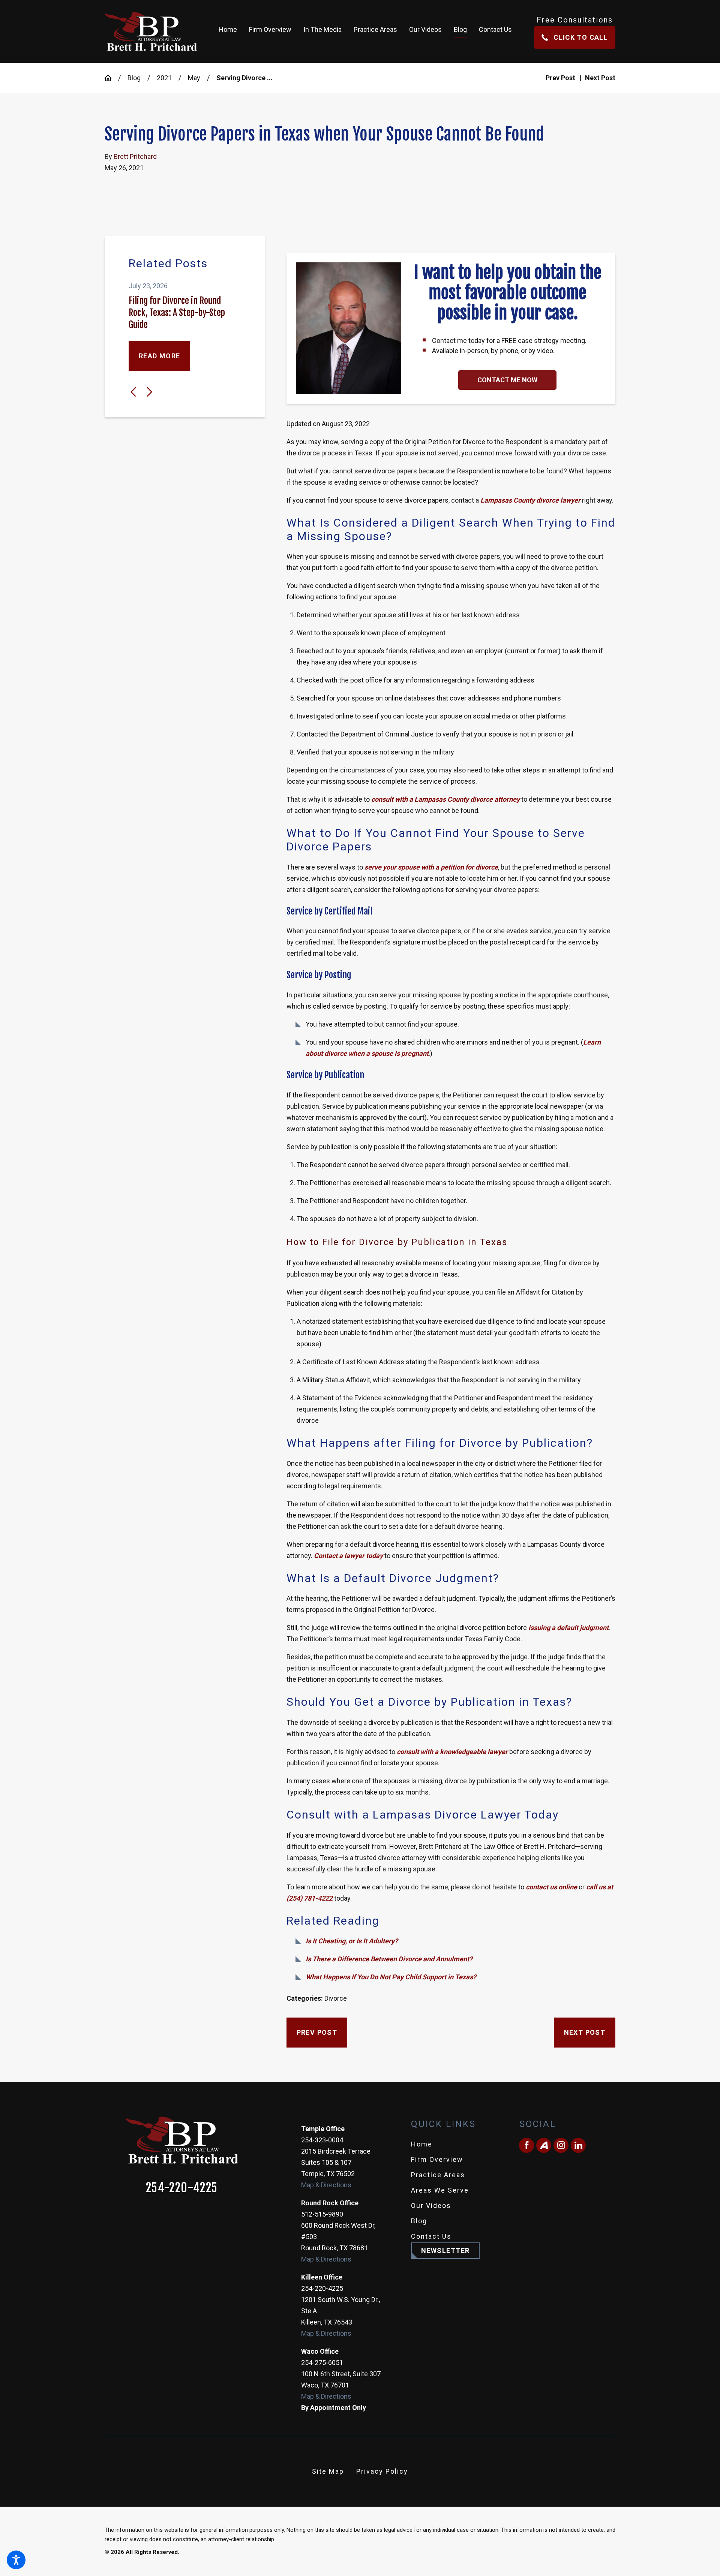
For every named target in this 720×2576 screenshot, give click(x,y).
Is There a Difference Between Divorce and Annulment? (389, 1959)
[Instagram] (561, 2145)
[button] (16, 2560)
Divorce (336, 1998)
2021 (164, 78)
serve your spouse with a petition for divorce (431, 867)
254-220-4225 (182, 2188)
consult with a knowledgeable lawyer (452, 1752)
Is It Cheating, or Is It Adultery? (352, 1941)
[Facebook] (526, 2145)
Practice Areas (438, 2175)
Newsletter (445, 2250)
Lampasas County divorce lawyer (530, 500)
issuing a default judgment (568, 1628)
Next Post (585, 2032)
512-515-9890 (322, 2214)
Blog (134, 78)
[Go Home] (111, 78)
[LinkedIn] (578, 2145)
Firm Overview (437, 2159)
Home (422, 2144)
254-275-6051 (322, 2363)
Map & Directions (326, 2185)
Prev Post (317, 2032)
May (194, 78)
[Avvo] (544, 2145)
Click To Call (581, 37)
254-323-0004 (322, 2140)
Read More (160, 356)
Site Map (328, 2471)
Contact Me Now (507, 380)
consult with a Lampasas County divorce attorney (445, 799)
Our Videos (431, 2206)
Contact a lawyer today (348, 1556)
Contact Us (431, 2236)
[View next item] (149, 392)
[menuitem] (231, 31)
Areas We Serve (440, 2190)
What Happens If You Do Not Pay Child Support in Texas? (391, 1977)
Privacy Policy (382, 2471)
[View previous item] (133, 392)
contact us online (551, 1887)
